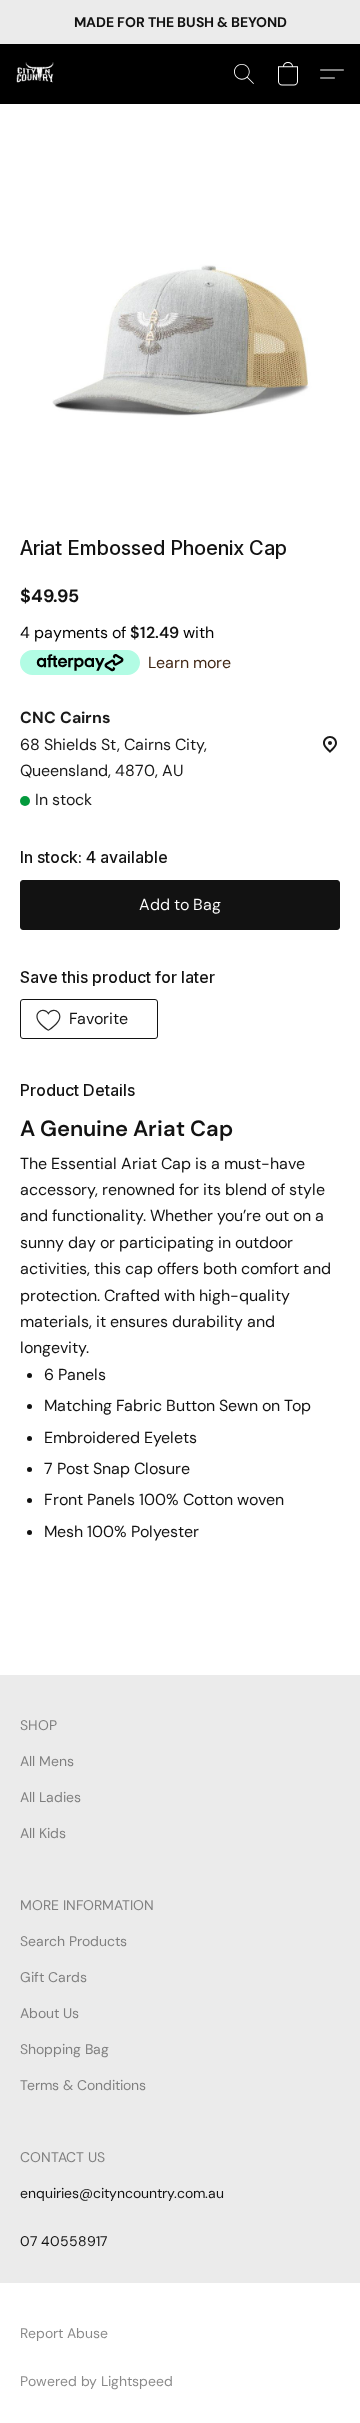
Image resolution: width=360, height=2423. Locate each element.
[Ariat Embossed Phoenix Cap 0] (180, 344)
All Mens (47, 1761)
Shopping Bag (64, 2049)
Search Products (73, 1941)
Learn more (189, 662)
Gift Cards (53, 1977)
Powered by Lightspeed (96, 2381)
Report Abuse (64, 2333)
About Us (49, 2013)
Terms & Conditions (83, 2085)
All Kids (43, 1833)
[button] (36, 74)
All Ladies (50, 1797)
